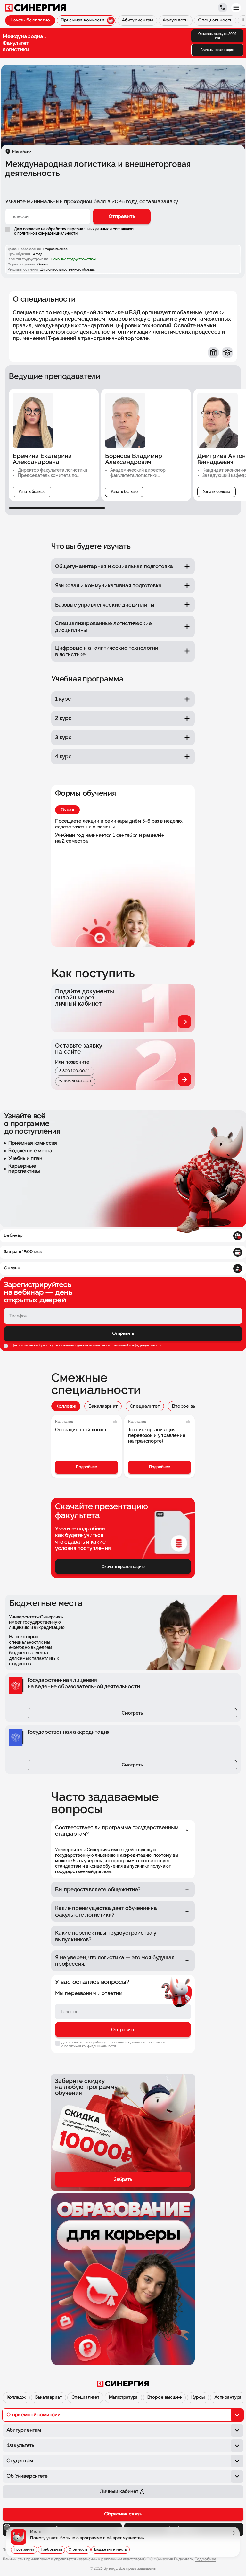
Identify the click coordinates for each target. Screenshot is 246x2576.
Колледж (66, 1406)
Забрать (123, 2179)
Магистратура (123, 2397)
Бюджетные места (111, 2550)
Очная (67, 810)
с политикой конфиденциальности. (46, 233)
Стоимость (78, 2550)
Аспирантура (228, 2397)
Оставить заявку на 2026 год (217, 36)
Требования (51, 2550)
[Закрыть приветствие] (7, 2527)
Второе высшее (190, 1406)
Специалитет (145, 1406)
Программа (24, 2550)
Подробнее (86, 1467)
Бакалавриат (103, 1406)
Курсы (198, 2397)
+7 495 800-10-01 (75, 1081)
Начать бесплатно (30, 20)
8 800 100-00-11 (75, 1071)
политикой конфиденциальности (137, 1345)
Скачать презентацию (217, 50)
